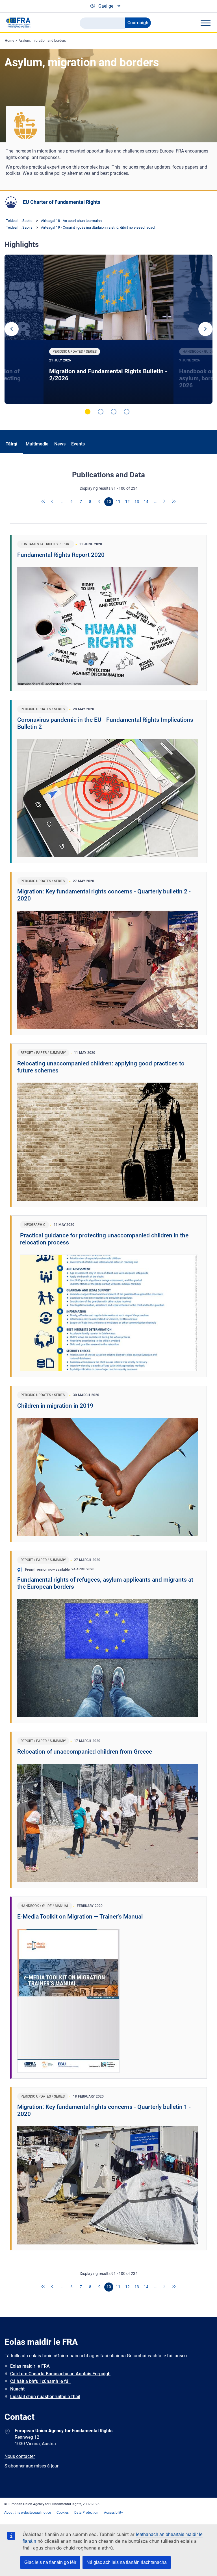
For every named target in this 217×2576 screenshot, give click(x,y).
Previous (12, 329)
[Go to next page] (165, 502)
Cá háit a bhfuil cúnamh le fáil (40, 2381)
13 (137, 502)
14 (146, 502)
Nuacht (17, 2389)
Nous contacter (20, 2456)
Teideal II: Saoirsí (20, 221)
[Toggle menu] (205, 23)
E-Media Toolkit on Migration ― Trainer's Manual (80, 1917)
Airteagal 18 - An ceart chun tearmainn (71, 221)
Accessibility (113, 2513)
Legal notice (42, 2513)
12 (127, 502)
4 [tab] (127, 412)
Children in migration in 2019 (55, 1406)
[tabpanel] (109, 329)
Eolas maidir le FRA (30, 2366)
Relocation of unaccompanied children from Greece (85, 1752)
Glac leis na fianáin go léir (50, 2562)
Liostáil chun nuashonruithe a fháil (45, 2397)
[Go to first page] (44, 502)
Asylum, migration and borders (42, 41)
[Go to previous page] (53, 502)
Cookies (63, 2513)
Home (9, 41)
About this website (18, 2513)
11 (118, 502)
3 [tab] (114, 412)
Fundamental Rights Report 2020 (61, 555)
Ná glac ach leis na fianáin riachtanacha (127, 2562)
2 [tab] (101, 412)
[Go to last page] (174, 502)
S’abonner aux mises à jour (32, 2466)
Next (205, 329)
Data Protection (86, 2513)
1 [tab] (88, 412)
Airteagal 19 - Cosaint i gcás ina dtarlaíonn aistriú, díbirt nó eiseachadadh (99, 227)
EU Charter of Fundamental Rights (62, 202)
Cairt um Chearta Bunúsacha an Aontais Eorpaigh (60, 2374)
